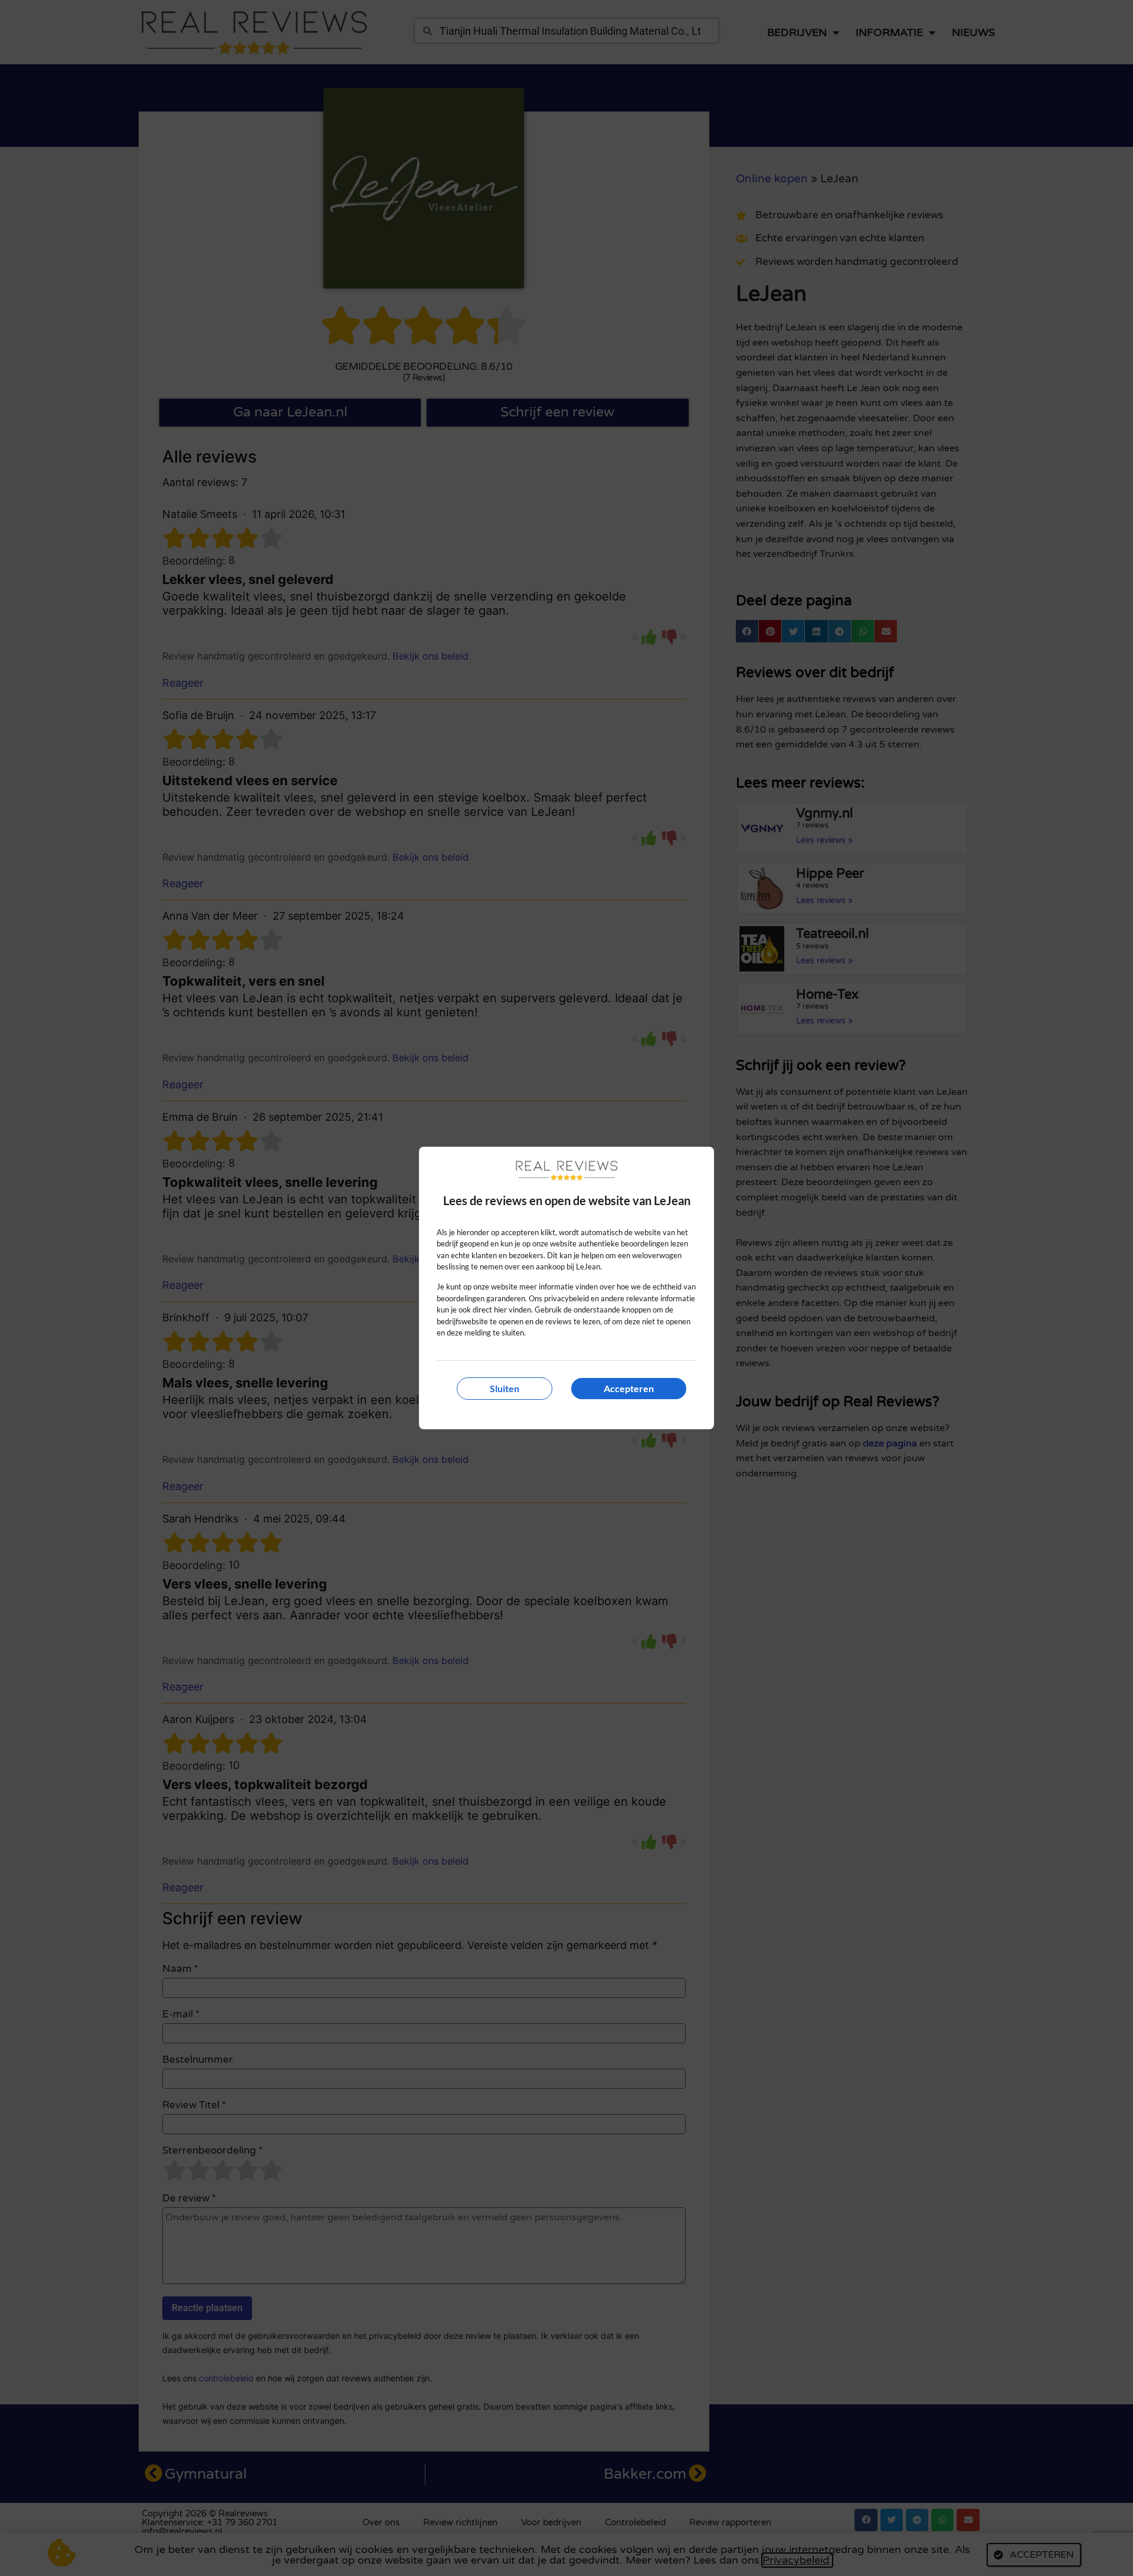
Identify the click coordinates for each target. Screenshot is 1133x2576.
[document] (566, 1288)
